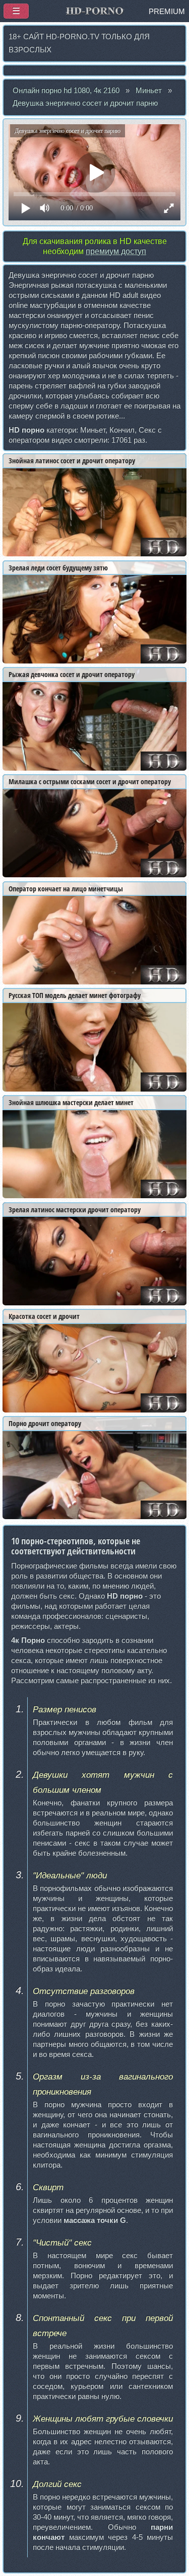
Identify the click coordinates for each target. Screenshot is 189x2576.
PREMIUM (167, 12)
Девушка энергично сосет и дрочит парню (85, 103)
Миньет (149, 91)
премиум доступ (116, 251)
